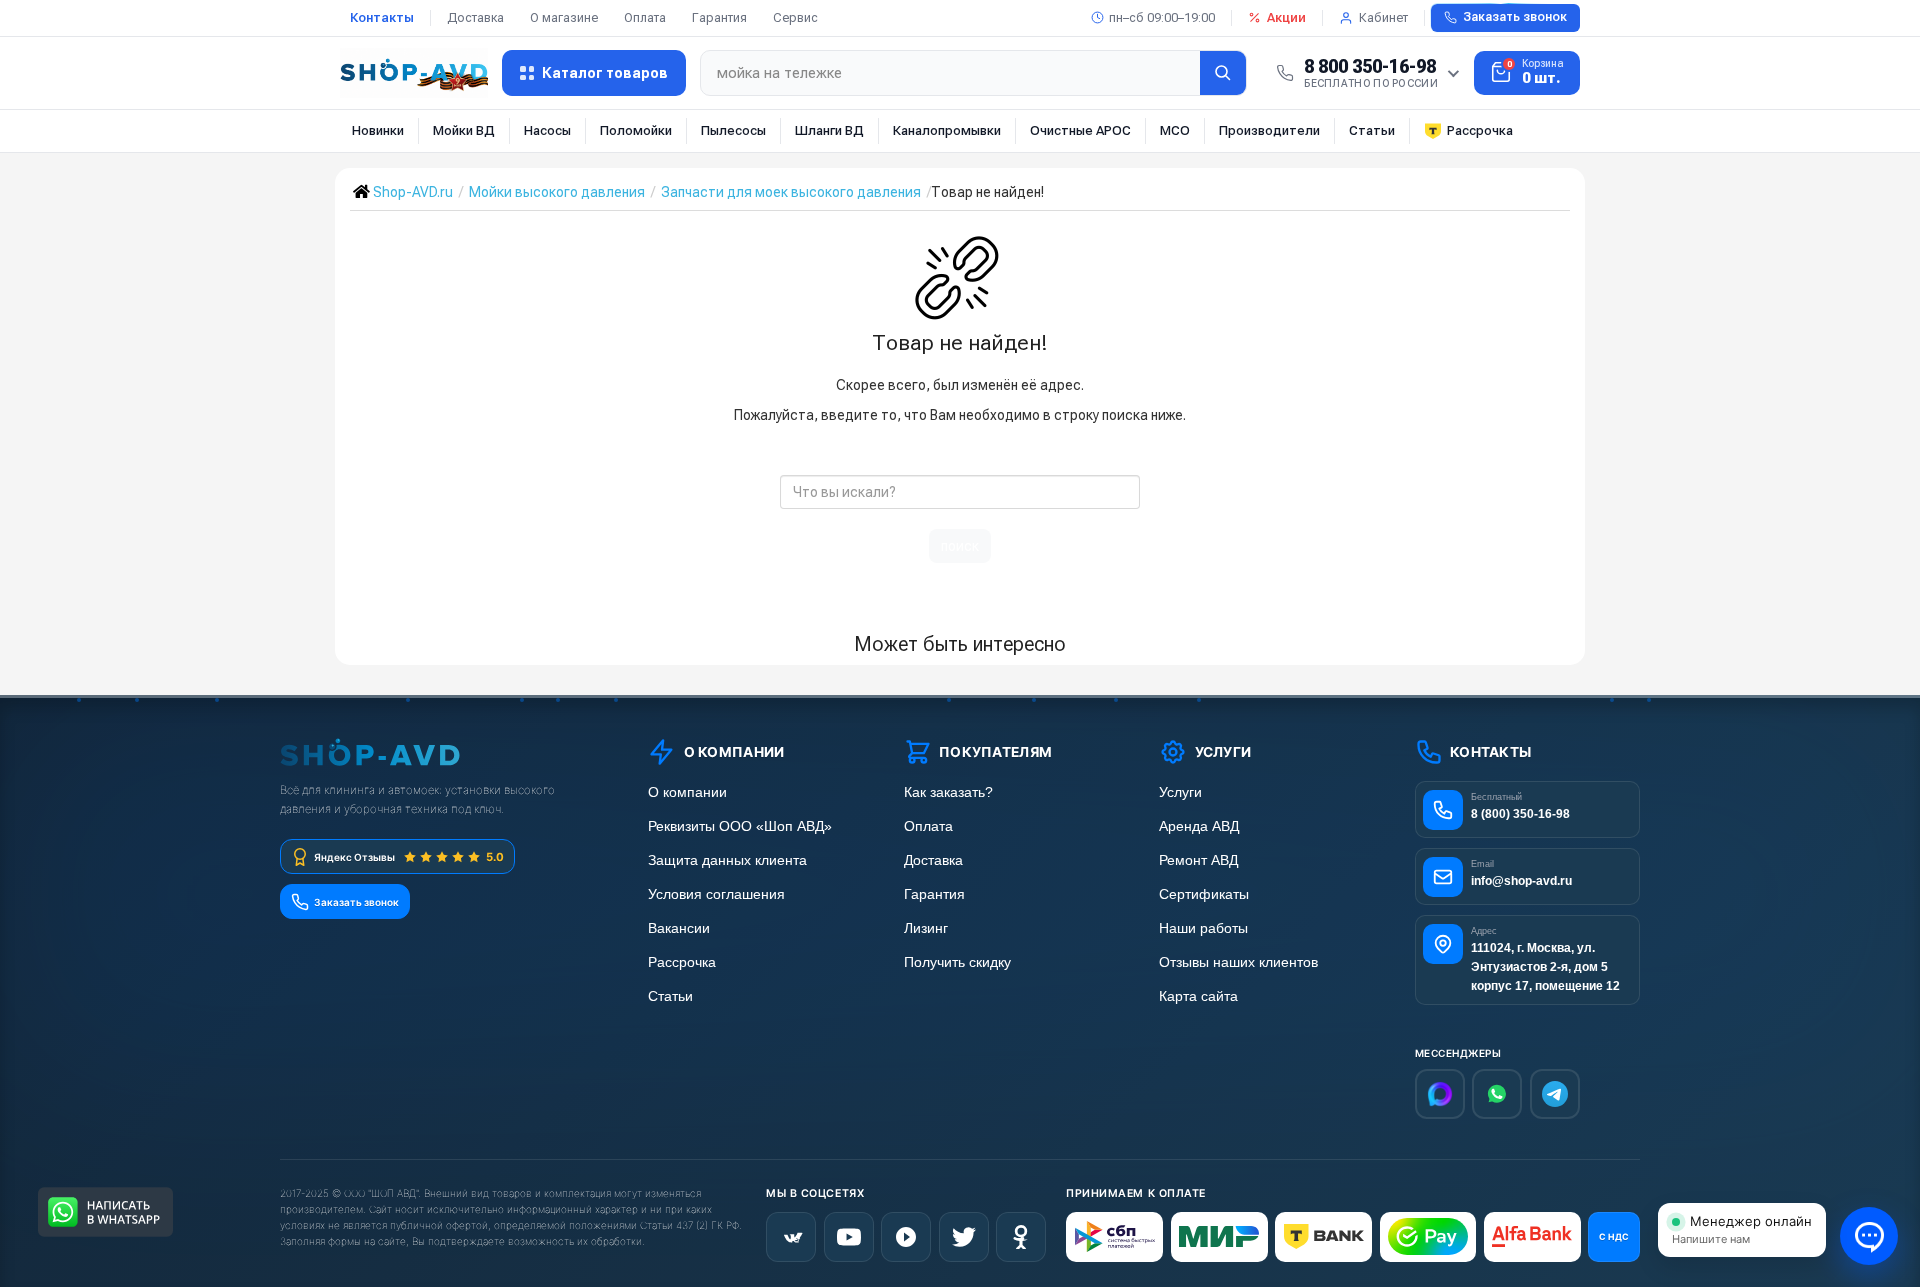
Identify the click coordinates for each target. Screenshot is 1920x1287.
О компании (687, 792)
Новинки (378, 130)
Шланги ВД (829, 130)
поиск (960, 546)
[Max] (1440, 1094)
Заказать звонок (1515, 17)
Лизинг (926, 928)
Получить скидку (957, 962)
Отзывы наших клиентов (1238, 962)
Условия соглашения (716, 894)
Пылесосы (733, 130)
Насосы (547, 130)
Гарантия (719, 17)
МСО (1175, 130)
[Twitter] (964, 1237)
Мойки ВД (464, 130)
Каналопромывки (947, 130)
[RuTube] (906, 1237)
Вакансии (679, 928)
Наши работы (1203, 928)
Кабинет (1383, 17)
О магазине (564, 17)
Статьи (1372, 130)
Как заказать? (948, 792)
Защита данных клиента (727, 860)
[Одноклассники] (1021, 1237)
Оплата (645, 17)
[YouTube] (849, 1237)
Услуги (1180, 792)
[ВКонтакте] (791, 1237)
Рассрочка (1480, 130)
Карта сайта (1198, 996)
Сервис (795, 17)
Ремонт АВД (1198, 860)
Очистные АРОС (1080, 130)
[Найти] (1223, 73)
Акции (1286, 17)
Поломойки (636, 130)
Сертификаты (1204, 894)
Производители (1269, 130)
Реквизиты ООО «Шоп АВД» (740, 826)
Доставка (475, 17)
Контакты (382, 17)
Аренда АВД (1199, 826)
